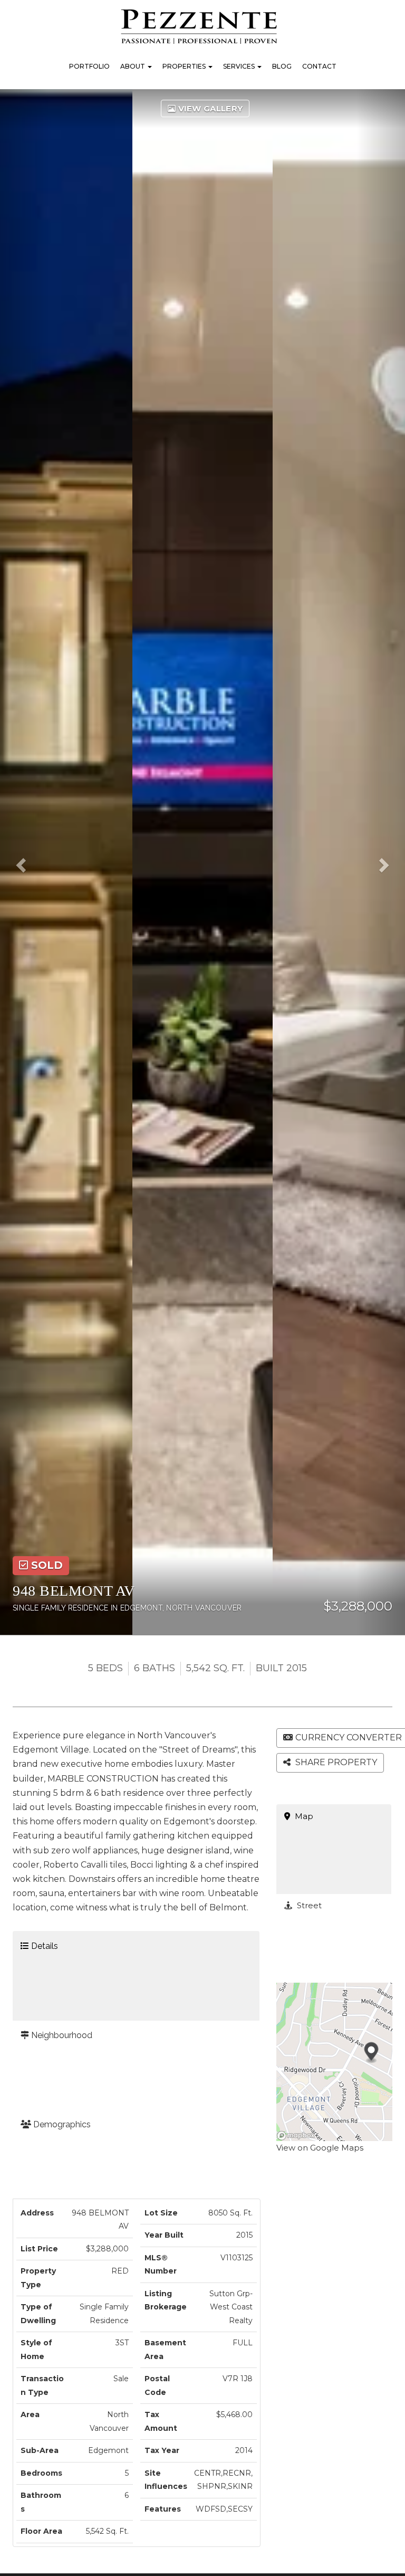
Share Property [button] (335, 1762)
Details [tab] (44, 1946)
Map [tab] (303, 1816)
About (133, 66)
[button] (24, 862)
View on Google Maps (320, 2148)
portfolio (89, 66)
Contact (319, 66)
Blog (282, 66)
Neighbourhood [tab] (61, 2035)
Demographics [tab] (61, 2124)
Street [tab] (308, 1905)
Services (240, 66)
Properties (185, 66)
